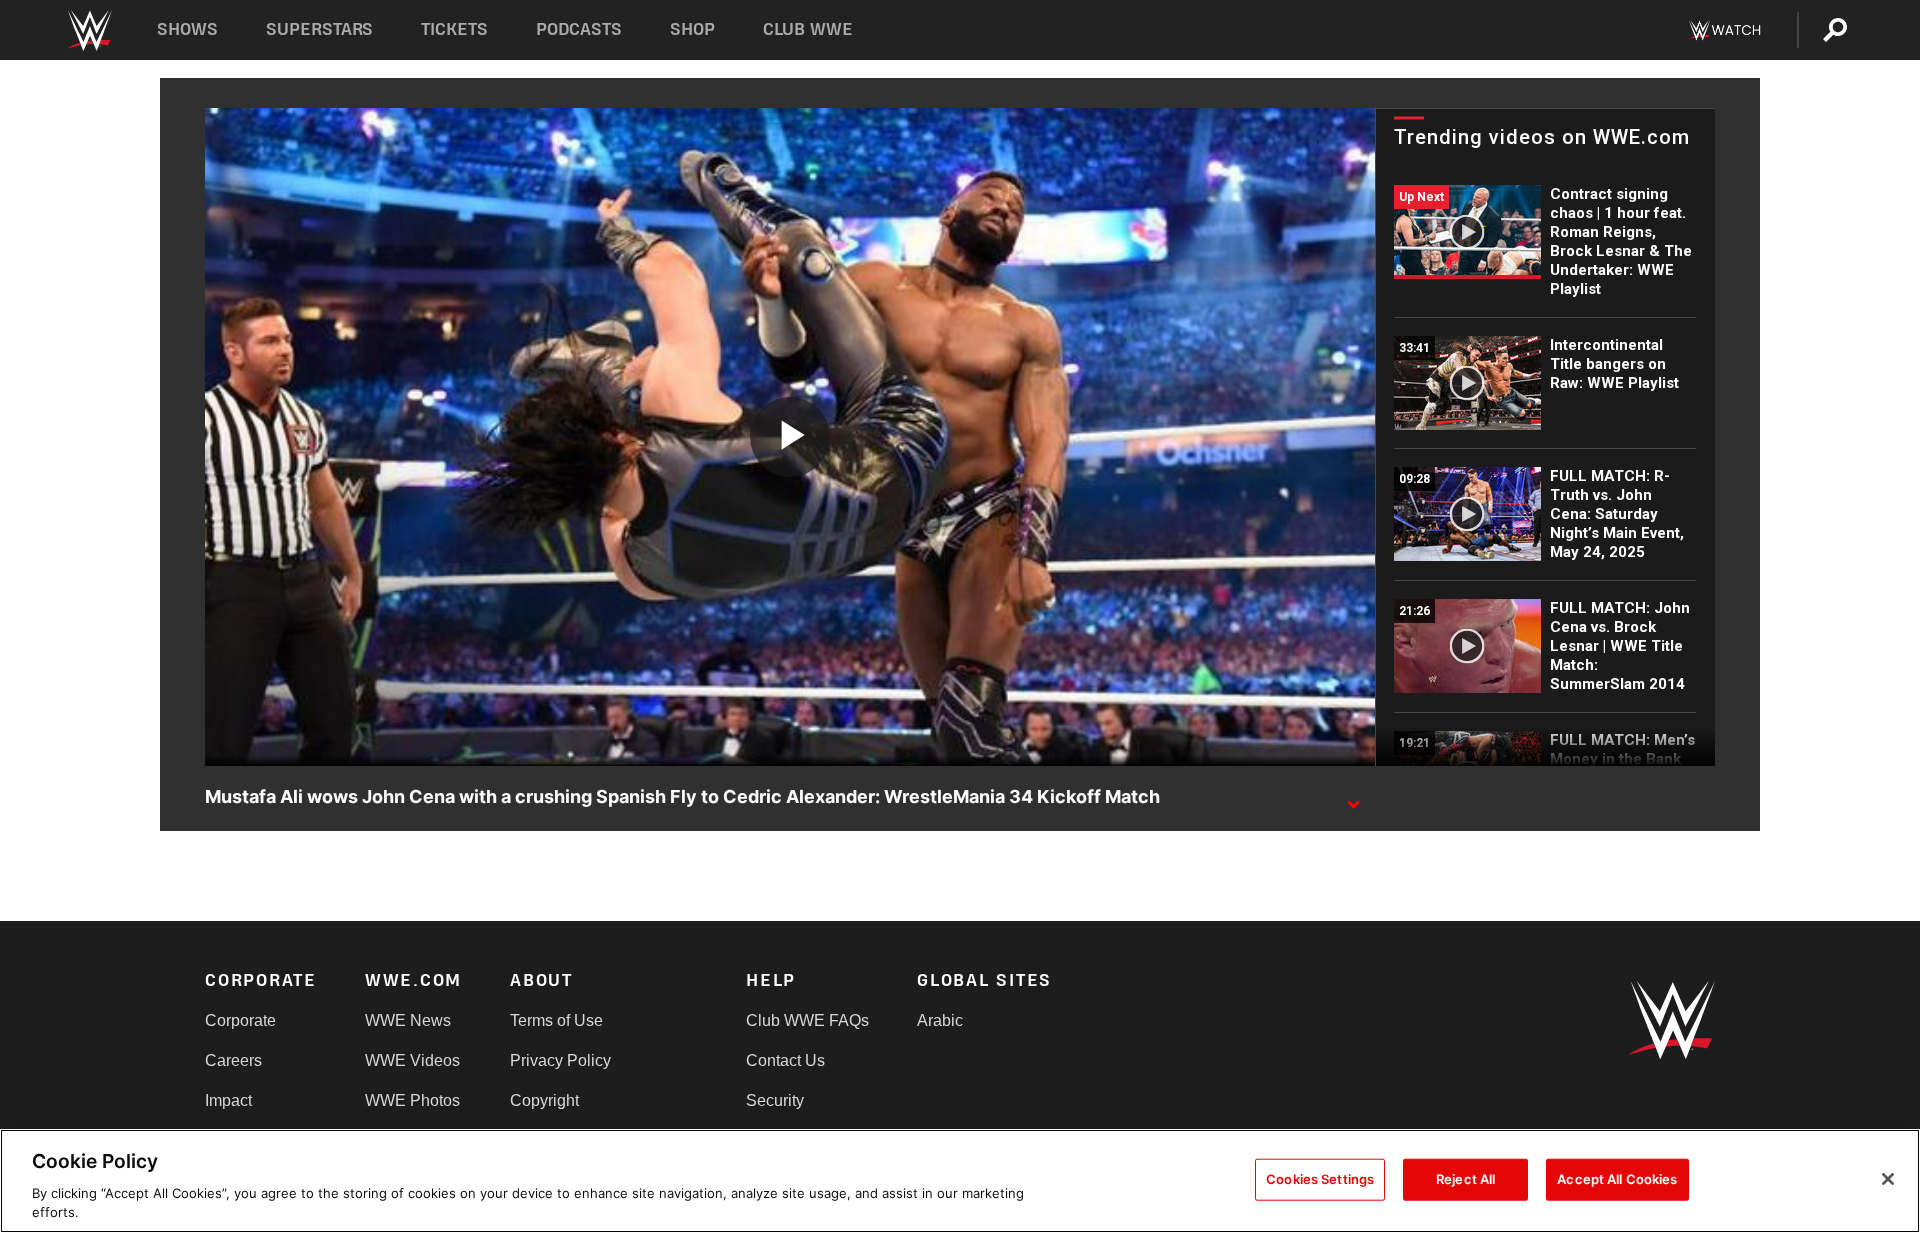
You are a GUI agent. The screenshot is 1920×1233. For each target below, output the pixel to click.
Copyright (544, 1100)
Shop (692, 29)
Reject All (1465, 1179)
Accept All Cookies (1617, 1179)
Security (775, 1100)
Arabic (940, 1020)
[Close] (1888, 1179)
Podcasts (579, 29)
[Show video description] (1353, 798)
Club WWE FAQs (807, 1020)
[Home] (88, 30)
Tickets (454, 29)
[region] (960, 1181)
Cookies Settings (1320, 1179)
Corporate (240, 1020)
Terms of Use (556, 1020)
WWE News (408, 1020)
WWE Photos (412, 1100)
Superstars (320, 29)
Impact (228, 1100)
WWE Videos (412, 1060)
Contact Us (785, 1060)
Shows (187, 29)
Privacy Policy (560, 1060)
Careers (233, 1060)
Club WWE (808, 29)
